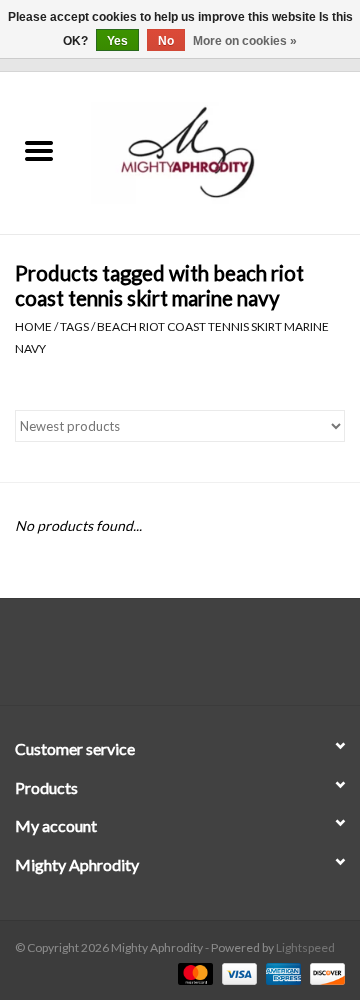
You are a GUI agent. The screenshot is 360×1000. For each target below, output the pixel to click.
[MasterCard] (193, 972)
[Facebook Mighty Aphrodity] (128, 659)
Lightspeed (305, 947)
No (166, 41)
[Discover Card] (324, 972)
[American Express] (281, 972)
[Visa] (237, 972)
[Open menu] (39, 150)
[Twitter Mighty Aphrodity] (163, 659)
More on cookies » (245, 41)
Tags (74, 326)
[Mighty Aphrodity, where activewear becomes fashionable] (219, 151)
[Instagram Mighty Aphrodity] (233, 659)
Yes (117, 41)
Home (33, 326)
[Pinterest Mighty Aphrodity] (198, 659)
